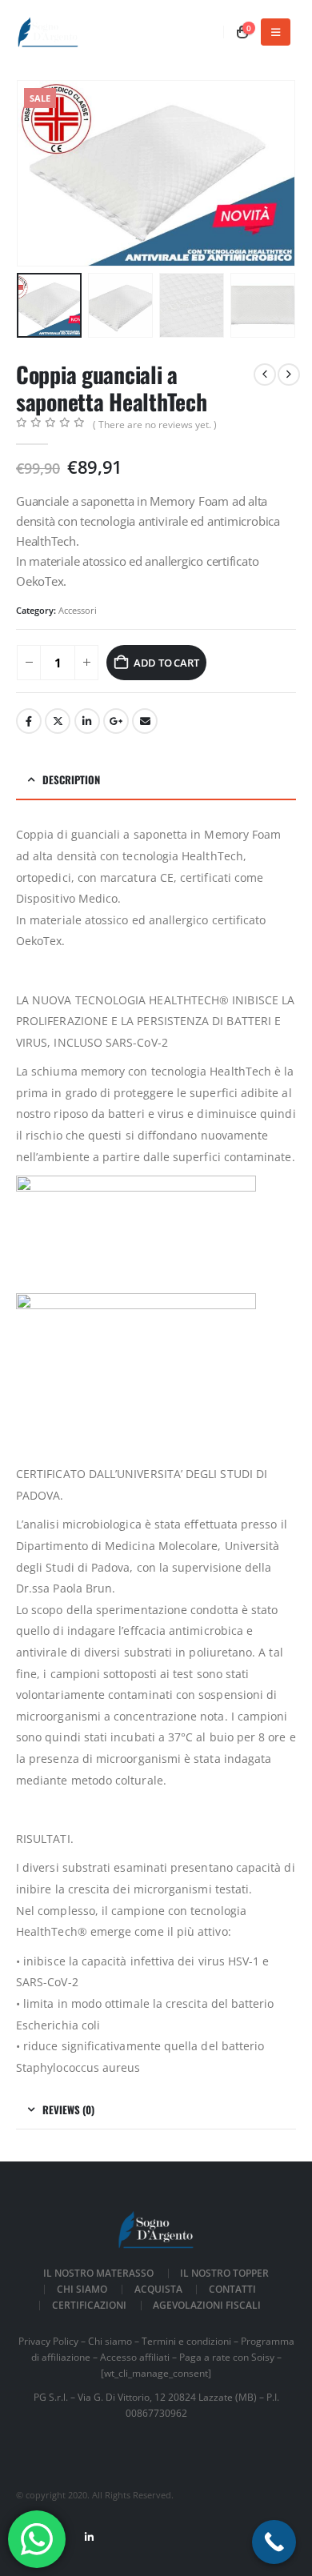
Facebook (29, 721)
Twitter (58, 721)
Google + (116, 721)
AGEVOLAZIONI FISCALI (207, 2305)
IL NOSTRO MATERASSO (98, 2273)
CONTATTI (232, 2289)
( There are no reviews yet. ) (155, 425)
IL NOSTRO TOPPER (224, 2273)
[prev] (265, 375)
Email (145, 721)
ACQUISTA (158, 2289)
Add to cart (166, 663)
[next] (289, 375)
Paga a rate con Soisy (227, 2357)
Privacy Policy (48, 2341)
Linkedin (89, 2537)
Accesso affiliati (135, 2357)
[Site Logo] (48, 32)
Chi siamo (110, 2341)
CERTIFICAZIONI (89, 2305)
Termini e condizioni (186, 2341)
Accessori (78, 610)
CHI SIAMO (82, 2289)
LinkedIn (87, 721)
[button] (276, 32)
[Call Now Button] (274, 2542)
